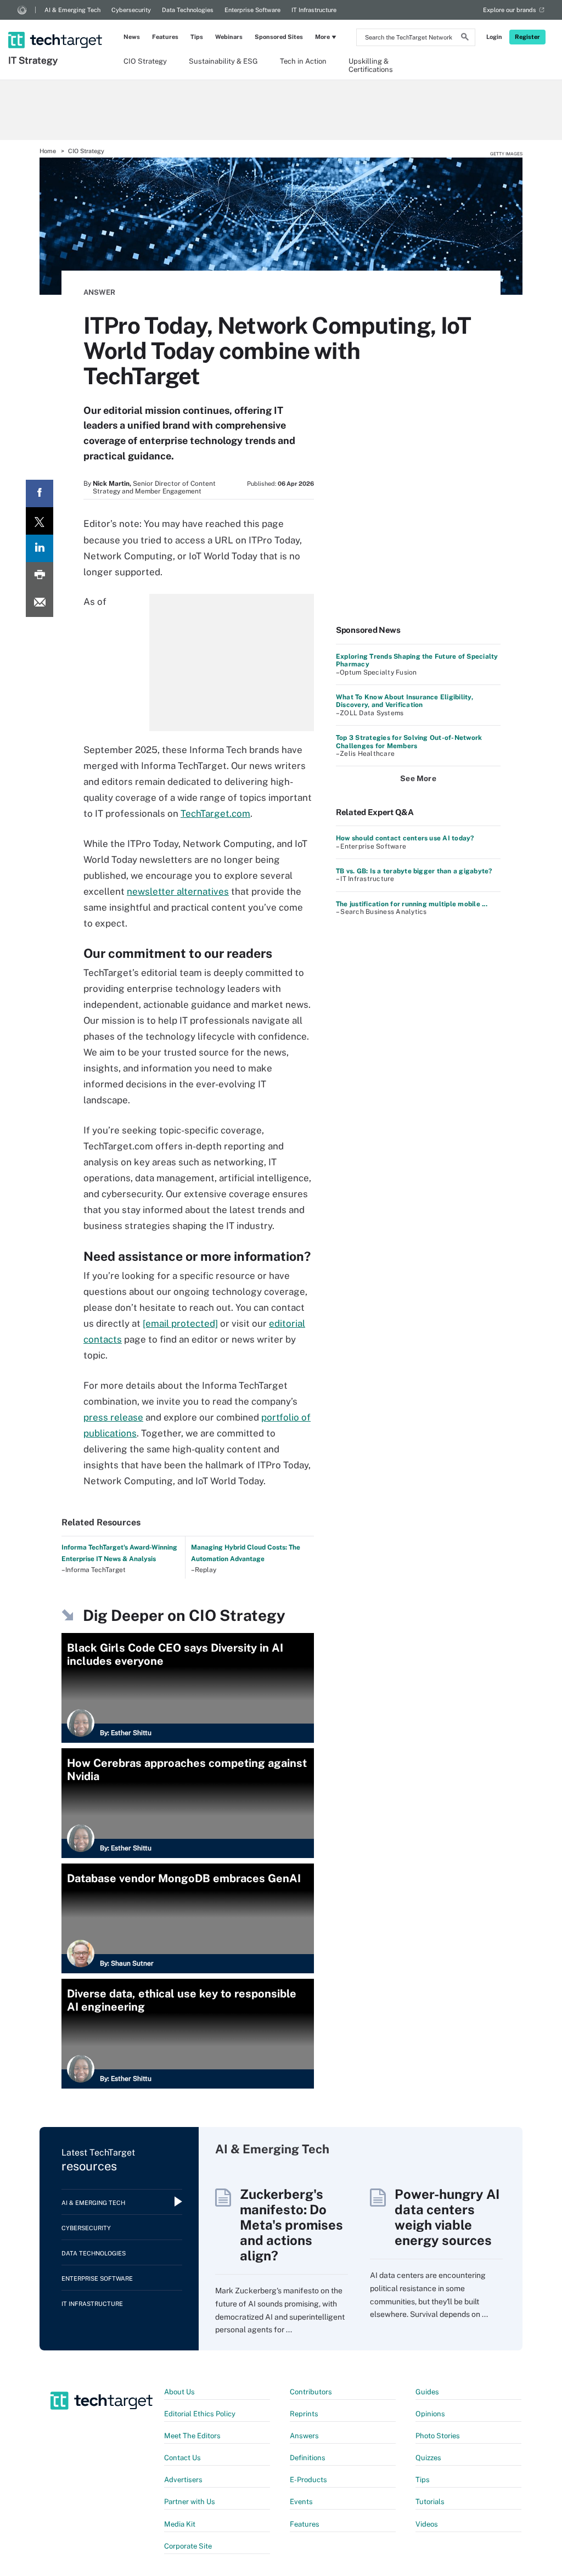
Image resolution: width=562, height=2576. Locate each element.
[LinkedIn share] (40, 548)
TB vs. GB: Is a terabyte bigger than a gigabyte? (414, 871)
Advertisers (183, 2480)
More (322, 37)
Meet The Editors (192, 2436)
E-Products (308, 2480)
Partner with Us (190, 2502)
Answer (99, 292)
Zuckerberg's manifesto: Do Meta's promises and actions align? (291, 2225)
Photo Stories (438, 2436)
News (132, 37)
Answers (304, 2436)
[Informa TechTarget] (22, 10)
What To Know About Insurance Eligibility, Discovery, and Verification (404, 701)
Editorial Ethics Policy (200, 2414)
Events (301, 2502)
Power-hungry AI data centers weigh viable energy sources (447, 2217)
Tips (197, 37)
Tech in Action (303, 61)
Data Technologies (188, 10)
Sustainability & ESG (223, 61)
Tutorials (430, 2502)
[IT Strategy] (56, 26)
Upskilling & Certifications (371, 65)
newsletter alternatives (178, 891)
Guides (427, 2392)
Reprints (304, 2414)
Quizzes (428, 2458)
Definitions (308, 2458)
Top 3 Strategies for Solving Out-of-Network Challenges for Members (409, 742)
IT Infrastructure (314, 10)
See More (418, 778)
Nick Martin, (112, 484)
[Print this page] (40, 576)
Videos (427, 2524)
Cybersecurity (131, 10)
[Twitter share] (40, 521)
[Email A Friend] (40, 603)
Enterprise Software (252, 10)
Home (48, 151)
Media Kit (180, 2524)
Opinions (430, 2414)
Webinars (229, 37)
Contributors (311, 2392)
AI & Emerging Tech (72, 10)
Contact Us (182, 2458)
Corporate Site (188, 2546)
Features (165, 37)
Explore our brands (510, 10)
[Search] (465, 38)
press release (113, 1417)
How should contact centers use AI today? (405, 838)
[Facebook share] (40, 493)
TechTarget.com (215, 813)
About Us (179, 2392)
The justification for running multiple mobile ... (412, 904)
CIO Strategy (145, 61)
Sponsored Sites (279, 37)
